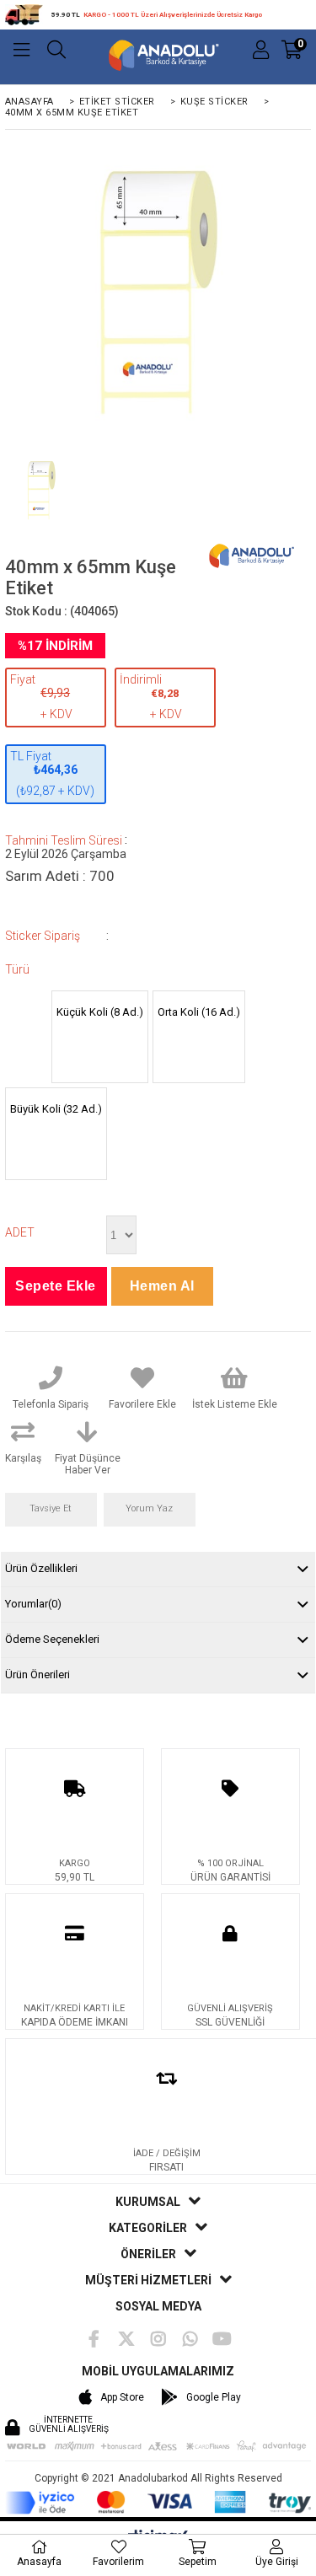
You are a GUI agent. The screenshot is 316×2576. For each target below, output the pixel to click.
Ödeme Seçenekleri (52, 1639)
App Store (122, 2397)
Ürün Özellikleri (41, 1568)
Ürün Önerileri (37, 1674)
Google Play (214, 2397)
